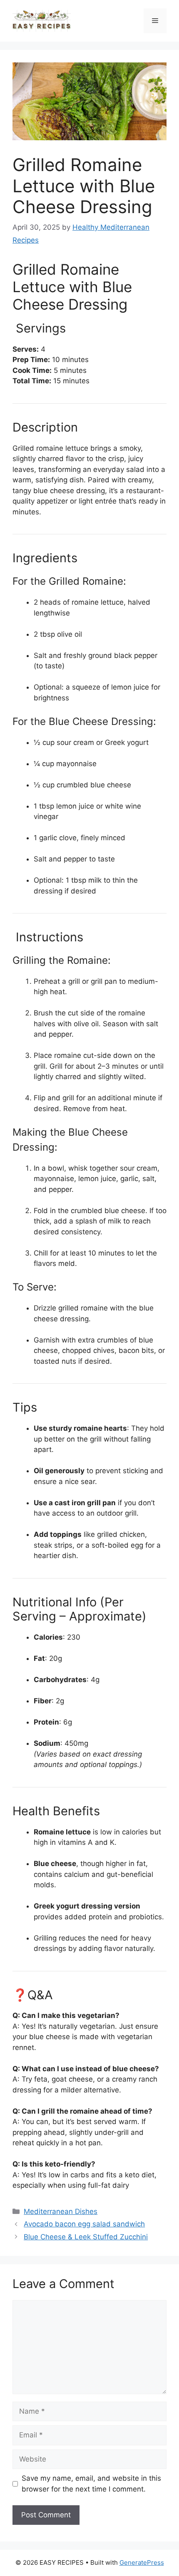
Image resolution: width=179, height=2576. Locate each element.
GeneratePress (142, 2562)
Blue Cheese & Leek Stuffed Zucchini (86, 2237)
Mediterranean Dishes (61, 2211)
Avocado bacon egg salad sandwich (84, 2224)
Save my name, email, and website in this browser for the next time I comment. (91, 2484)
